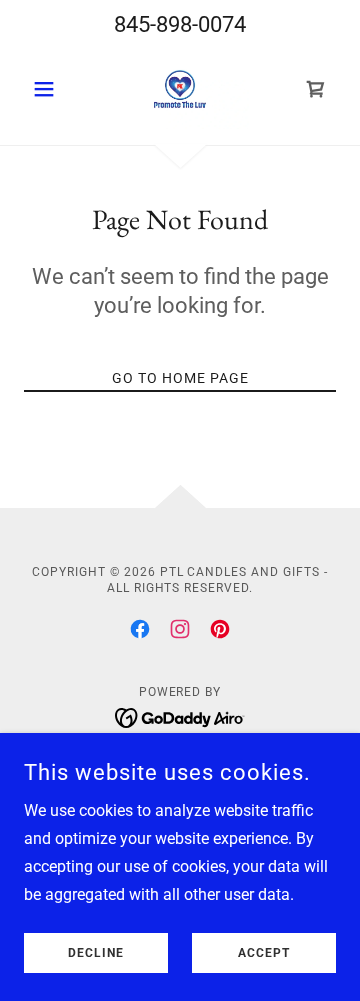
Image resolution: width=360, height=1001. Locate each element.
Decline (96, 953)
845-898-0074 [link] (180, 24)
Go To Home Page (180, 378)
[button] (47, 89)
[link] (179, 89)
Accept (264, 953)
